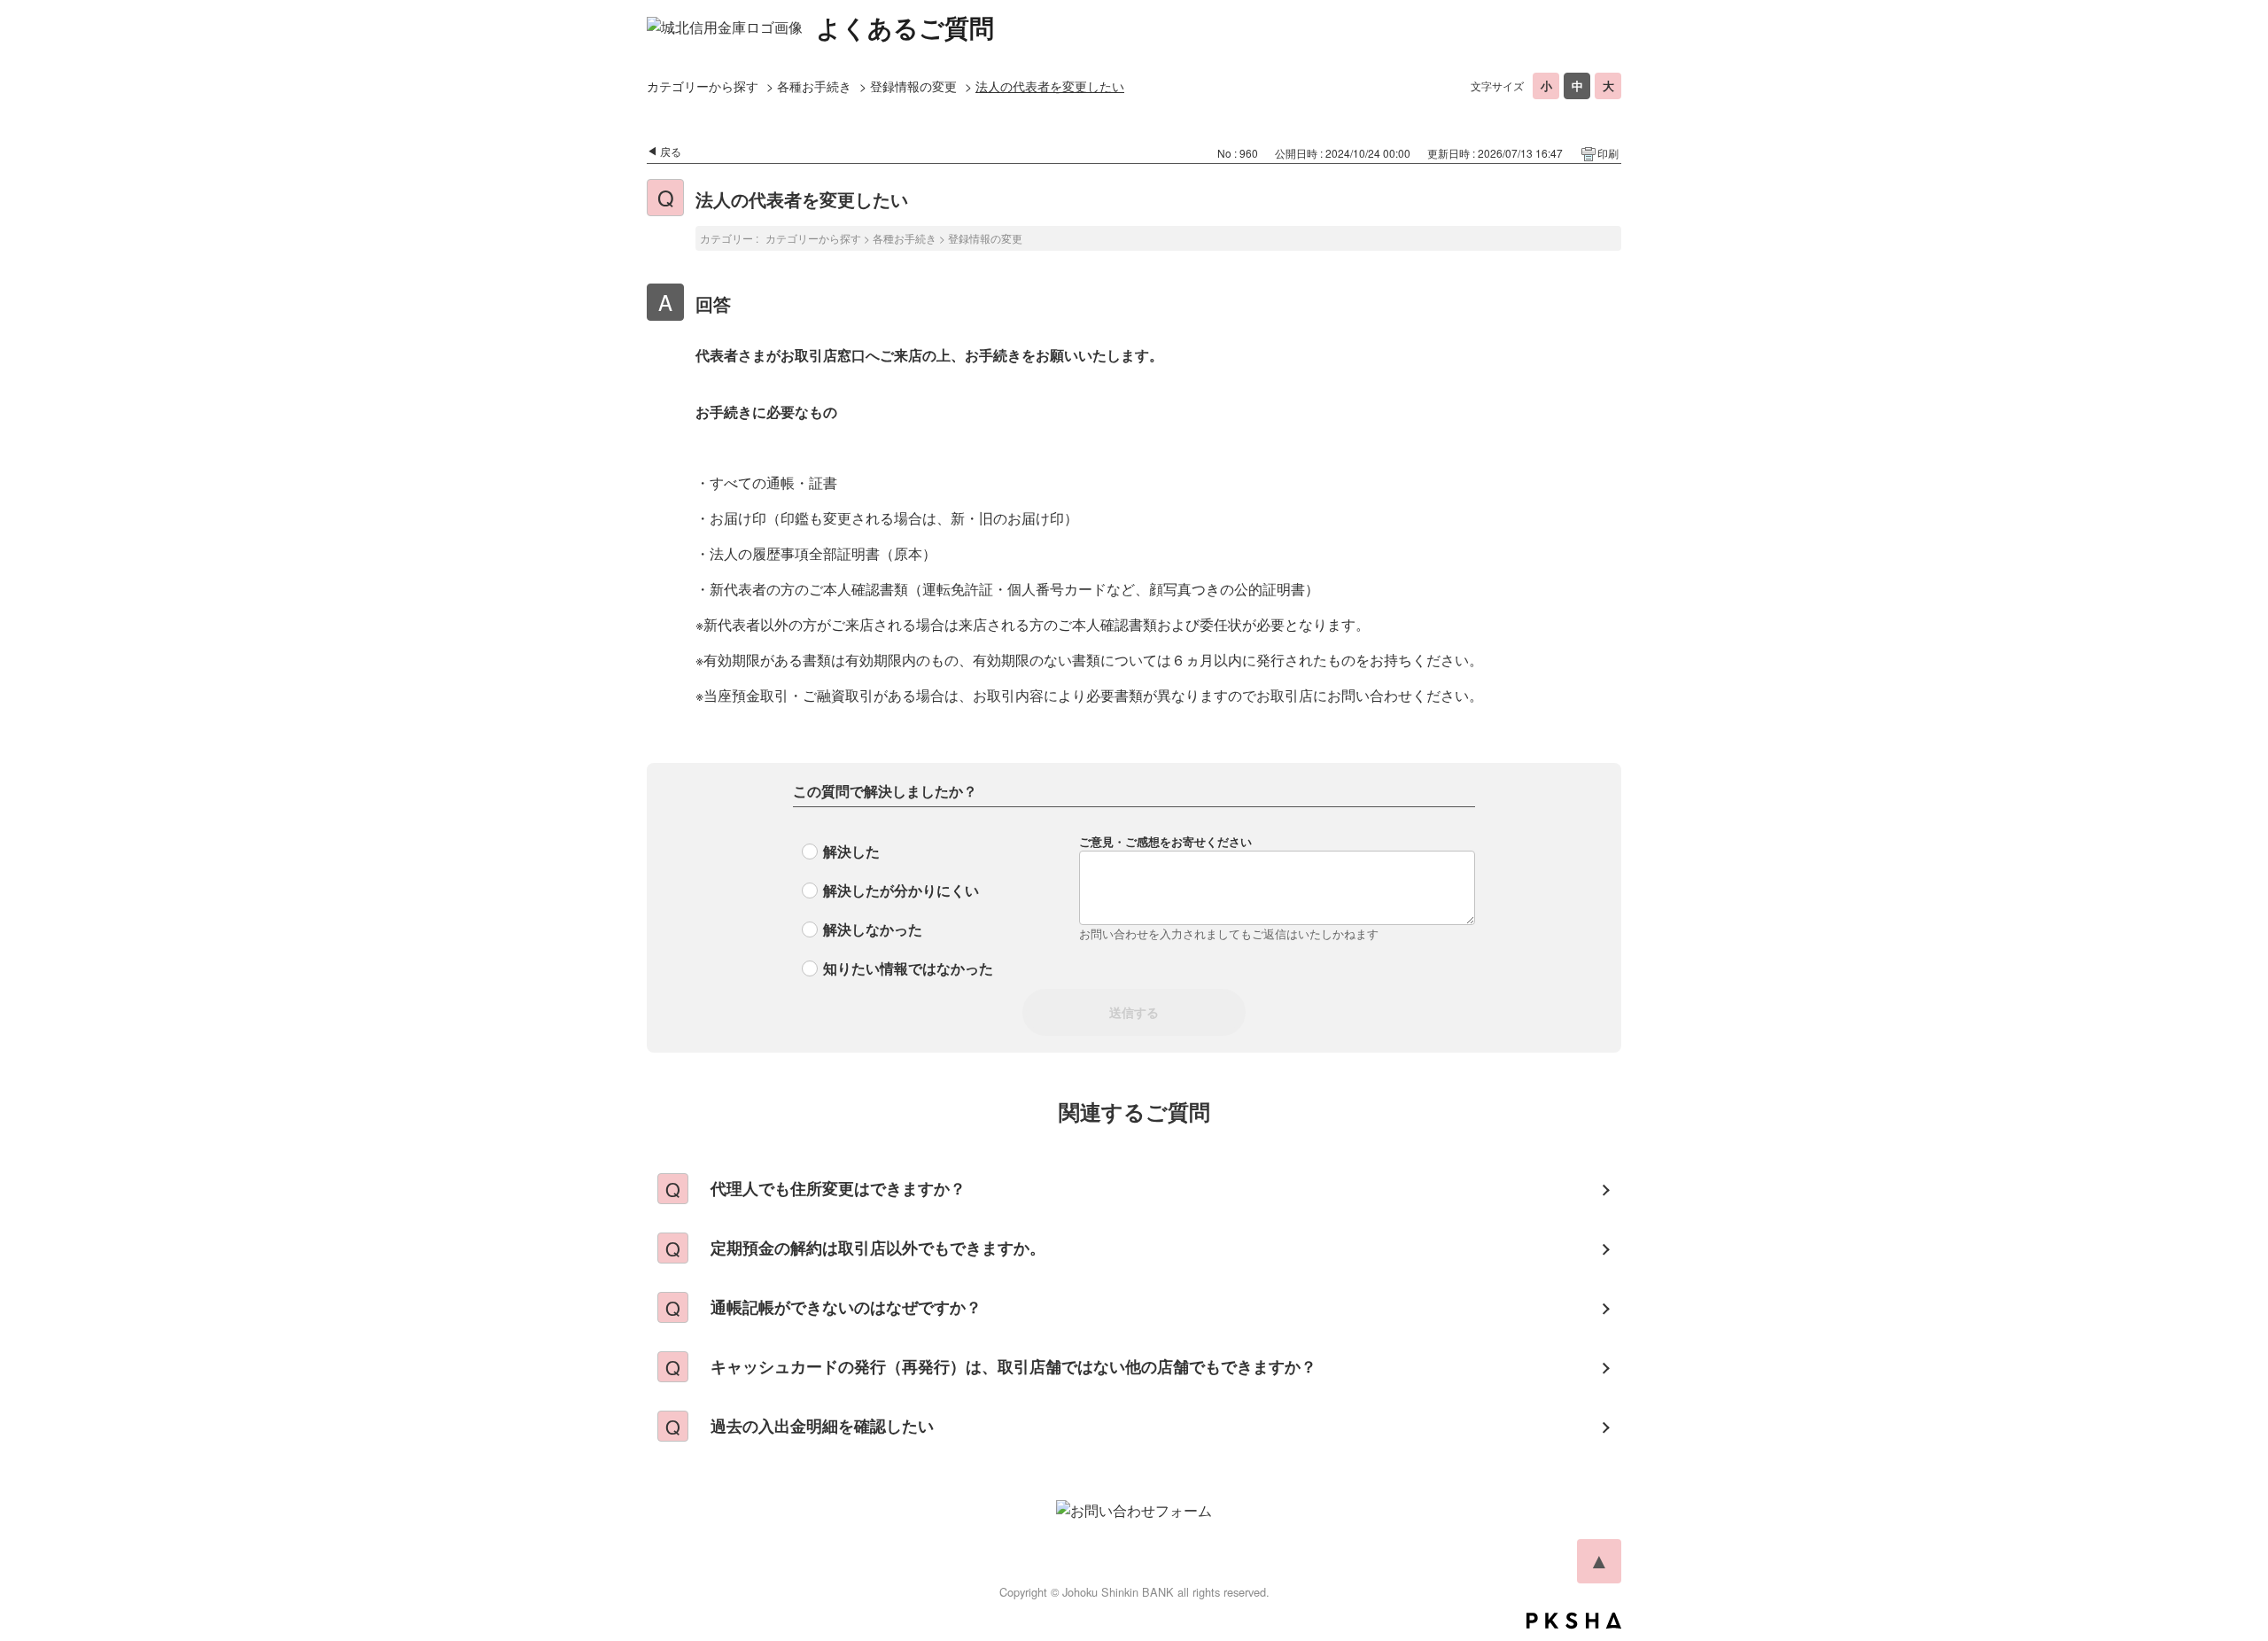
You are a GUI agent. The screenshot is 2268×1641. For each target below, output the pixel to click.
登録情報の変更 (913, 86)
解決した (851, 851)
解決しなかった (873, 929)
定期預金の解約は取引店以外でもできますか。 (878, 1248)
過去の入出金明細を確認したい (822, 1426)
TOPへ (1599, 1561)
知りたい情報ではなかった (908, 968)
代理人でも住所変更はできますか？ (838, 1188)
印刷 (1608, 153)
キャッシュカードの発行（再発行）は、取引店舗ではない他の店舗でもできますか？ (1014, 1366)
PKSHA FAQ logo (1574, 1621)
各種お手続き (814, 86)
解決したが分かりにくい (901, 890)
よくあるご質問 (905, 27)
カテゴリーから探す (703, 86)
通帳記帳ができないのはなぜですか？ (846, 1307)
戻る (671, 151)
